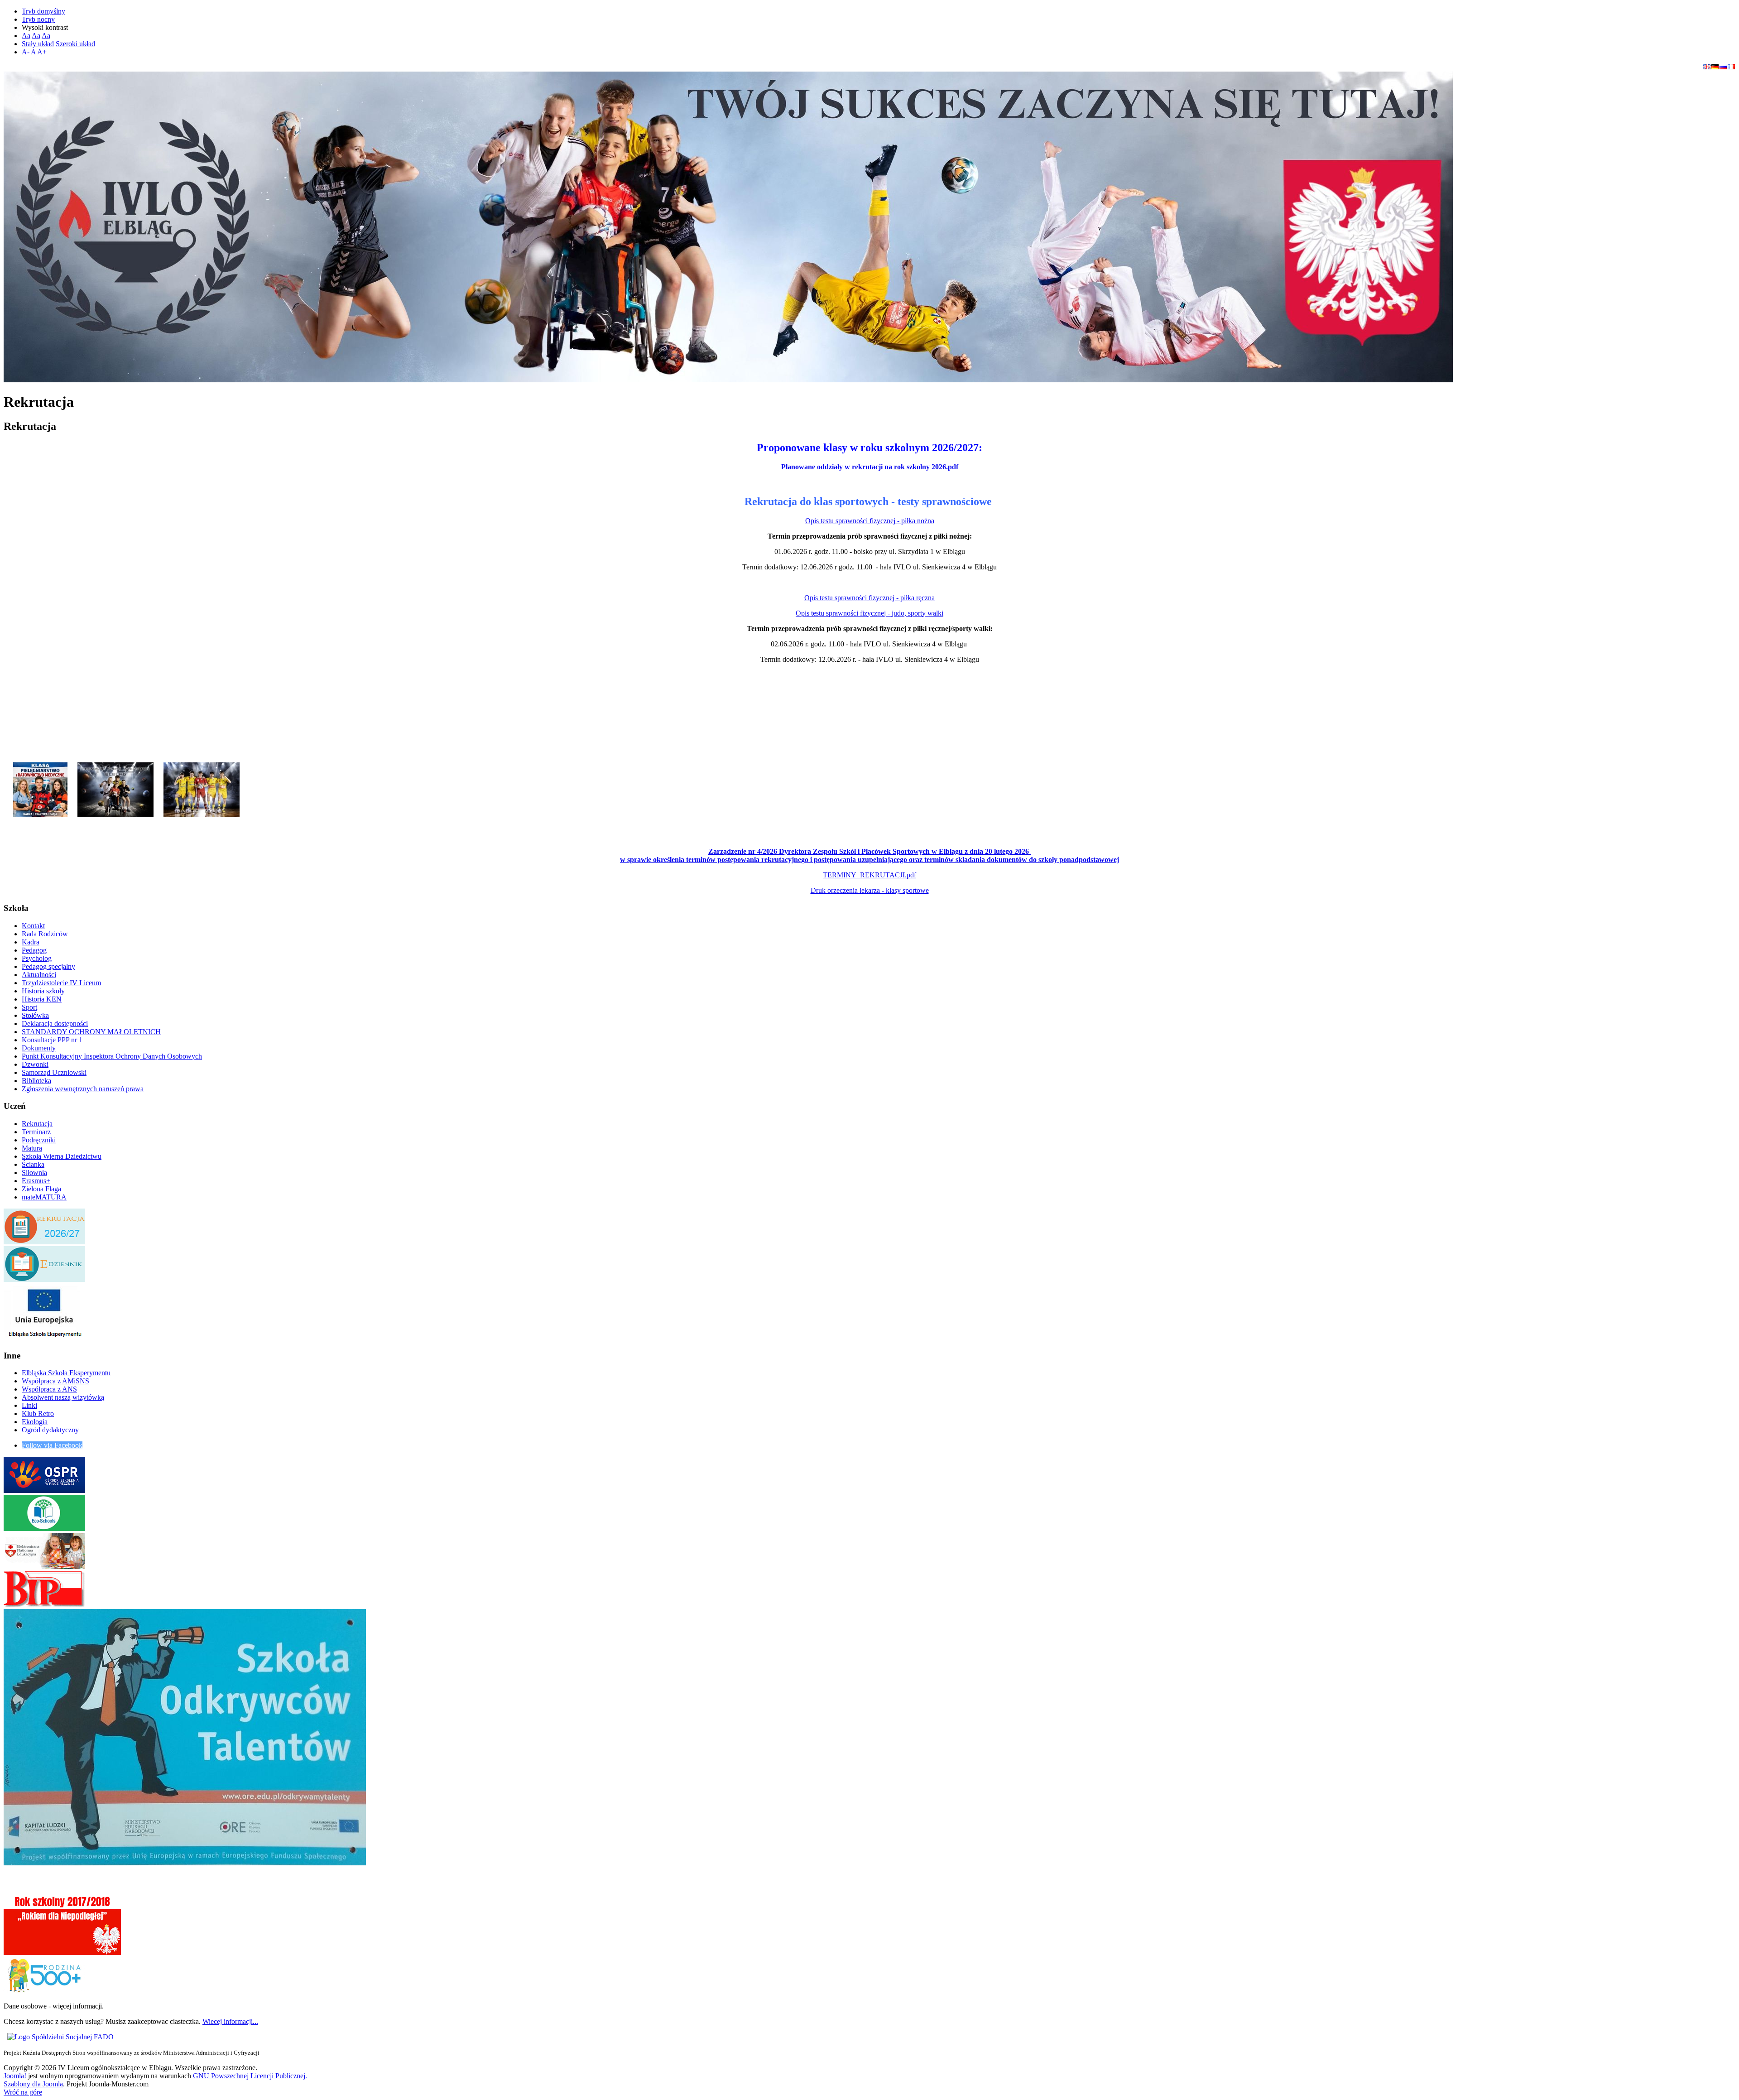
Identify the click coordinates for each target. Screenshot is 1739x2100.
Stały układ (38, 44)
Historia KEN (42, 999)
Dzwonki (35, 1064)
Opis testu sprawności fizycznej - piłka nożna (870, 521)
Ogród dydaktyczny (50, 1430)
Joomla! (15, 2076)
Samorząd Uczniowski (54, 1072)
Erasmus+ (36, 1181)
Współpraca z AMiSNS (55, 1381)
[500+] (44, 1991)
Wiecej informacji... (230, 2021)
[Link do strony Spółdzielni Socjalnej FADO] (61, 2037)
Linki (29, 1405)
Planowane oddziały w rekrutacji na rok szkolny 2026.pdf (870, 467)
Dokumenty (39, 1048)
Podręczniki (39, 1140)
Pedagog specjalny (48, 966)
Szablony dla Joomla (33, 2084)
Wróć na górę (23, 2092)
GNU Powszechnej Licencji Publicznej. (250, 2076)
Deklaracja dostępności (55, 1024)
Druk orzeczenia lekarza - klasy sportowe (870, 890)
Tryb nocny (38, 19)
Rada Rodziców (45, 934)
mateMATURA (44, 1197)
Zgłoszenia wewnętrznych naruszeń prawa (83, 1089)
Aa (26, 36)
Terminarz (36, 1132)
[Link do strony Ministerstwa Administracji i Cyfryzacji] (6, 2037)
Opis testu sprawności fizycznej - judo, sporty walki (869, 613)
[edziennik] (44, 1279)
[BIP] (44, 1605)
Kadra (31, 942)
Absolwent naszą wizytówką (63, 1397)
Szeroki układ (75, 44)
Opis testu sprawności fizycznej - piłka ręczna (869, 598)
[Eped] (44, 1567)
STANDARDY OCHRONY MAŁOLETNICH (91, 1032)
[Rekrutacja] (40, 786)
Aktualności (39, 975)
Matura (32, 1148)
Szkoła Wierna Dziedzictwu (62, 1156)
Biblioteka (36, 1081)
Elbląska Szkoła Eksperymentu (66, 1373)
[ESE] (44, 1338)
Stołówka (35, 1015)
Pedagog (34, 950)
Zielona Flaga (41, 1189)
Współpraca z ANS (49, 1389)
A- (26, 52)
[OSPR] (44, 1491)
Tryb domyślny (43, 11)
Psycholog (37, 958)
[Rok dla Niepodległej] (62, 1953)
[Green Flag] (44, 1529)
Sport (29, 1007)
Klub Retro (38, 1414)
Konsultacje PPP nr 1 (52, 1040)
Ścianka (33, 1164)
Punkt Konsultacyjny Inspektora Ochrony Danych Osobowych (112, 1056)
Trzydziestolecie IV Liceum (61, 983)
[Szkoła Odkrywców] (185, 1863)
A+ (42, 52)
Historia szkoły (43, 991)
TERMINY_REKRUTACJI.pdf (869, 875)
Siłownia (34, 1173)
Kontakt (33, 926)
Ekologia (35, 1422)
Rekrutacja (37, 1124)
